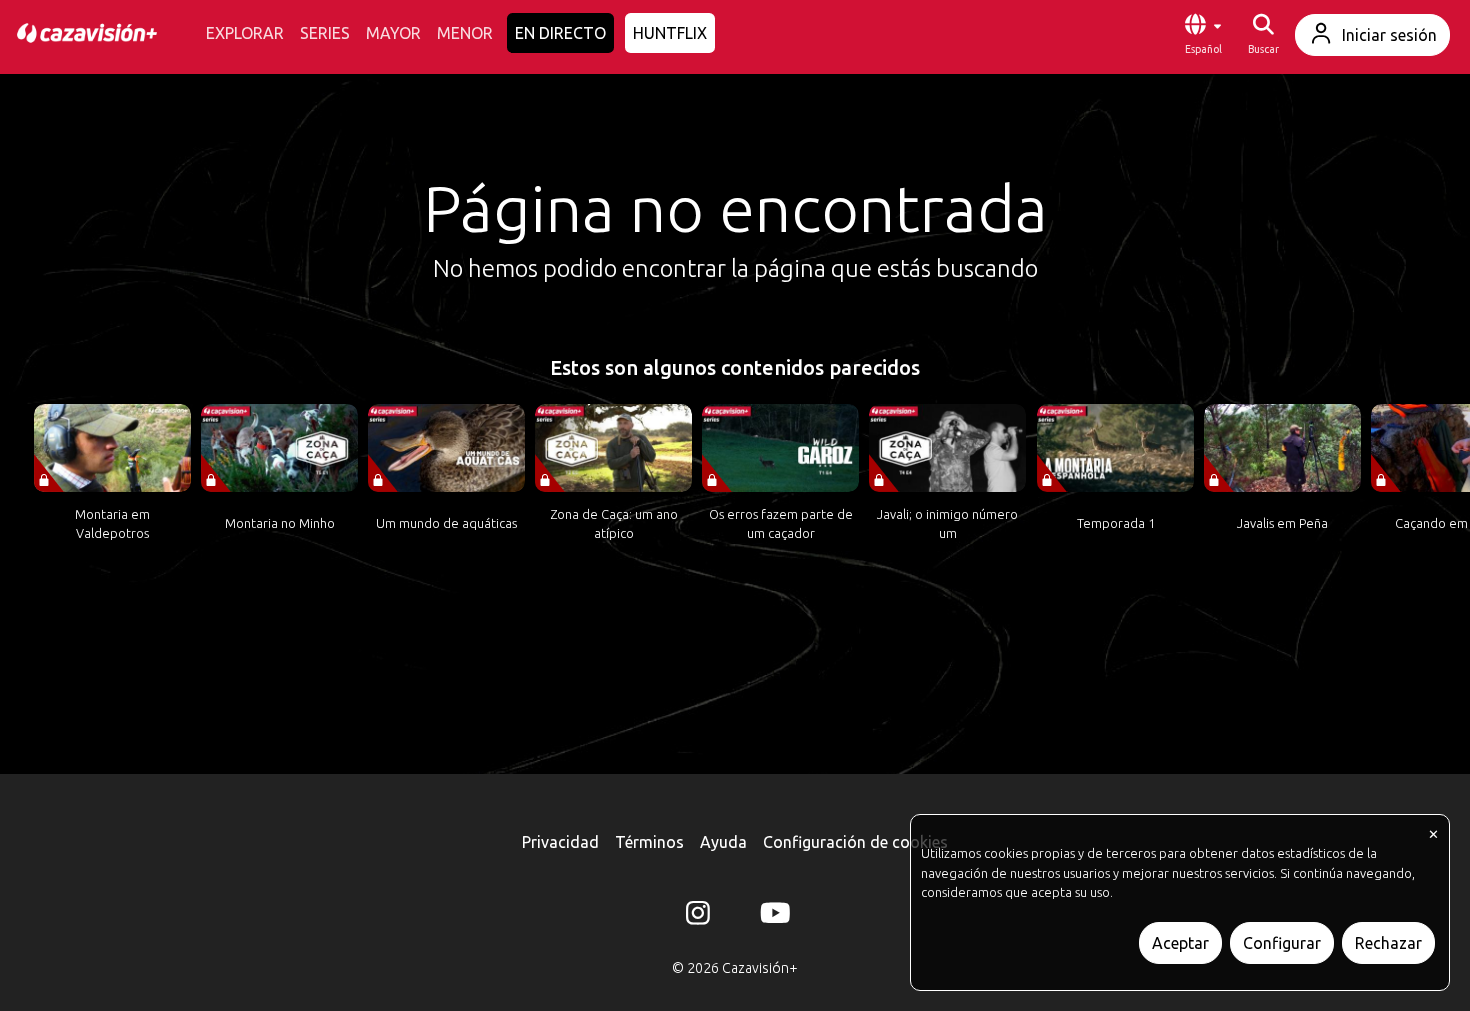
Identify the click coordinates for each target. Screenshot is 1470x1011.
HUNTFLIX (670, 33)
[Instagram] (698, 917)
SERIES (325, 33)
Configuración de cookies (855, 842)
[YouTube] (772, 917)
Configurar (1282, 943)
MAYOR (393, 33)
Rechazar (1388, 943)
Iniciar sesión (1389, 35)
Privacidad (560, 842)
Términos (649, 842)
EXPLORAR (245, 33)
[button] (1203, 35)
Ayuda (723, 842)
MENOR (465, 33)
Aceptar (1180, 943)
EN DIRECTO (560, 33)
